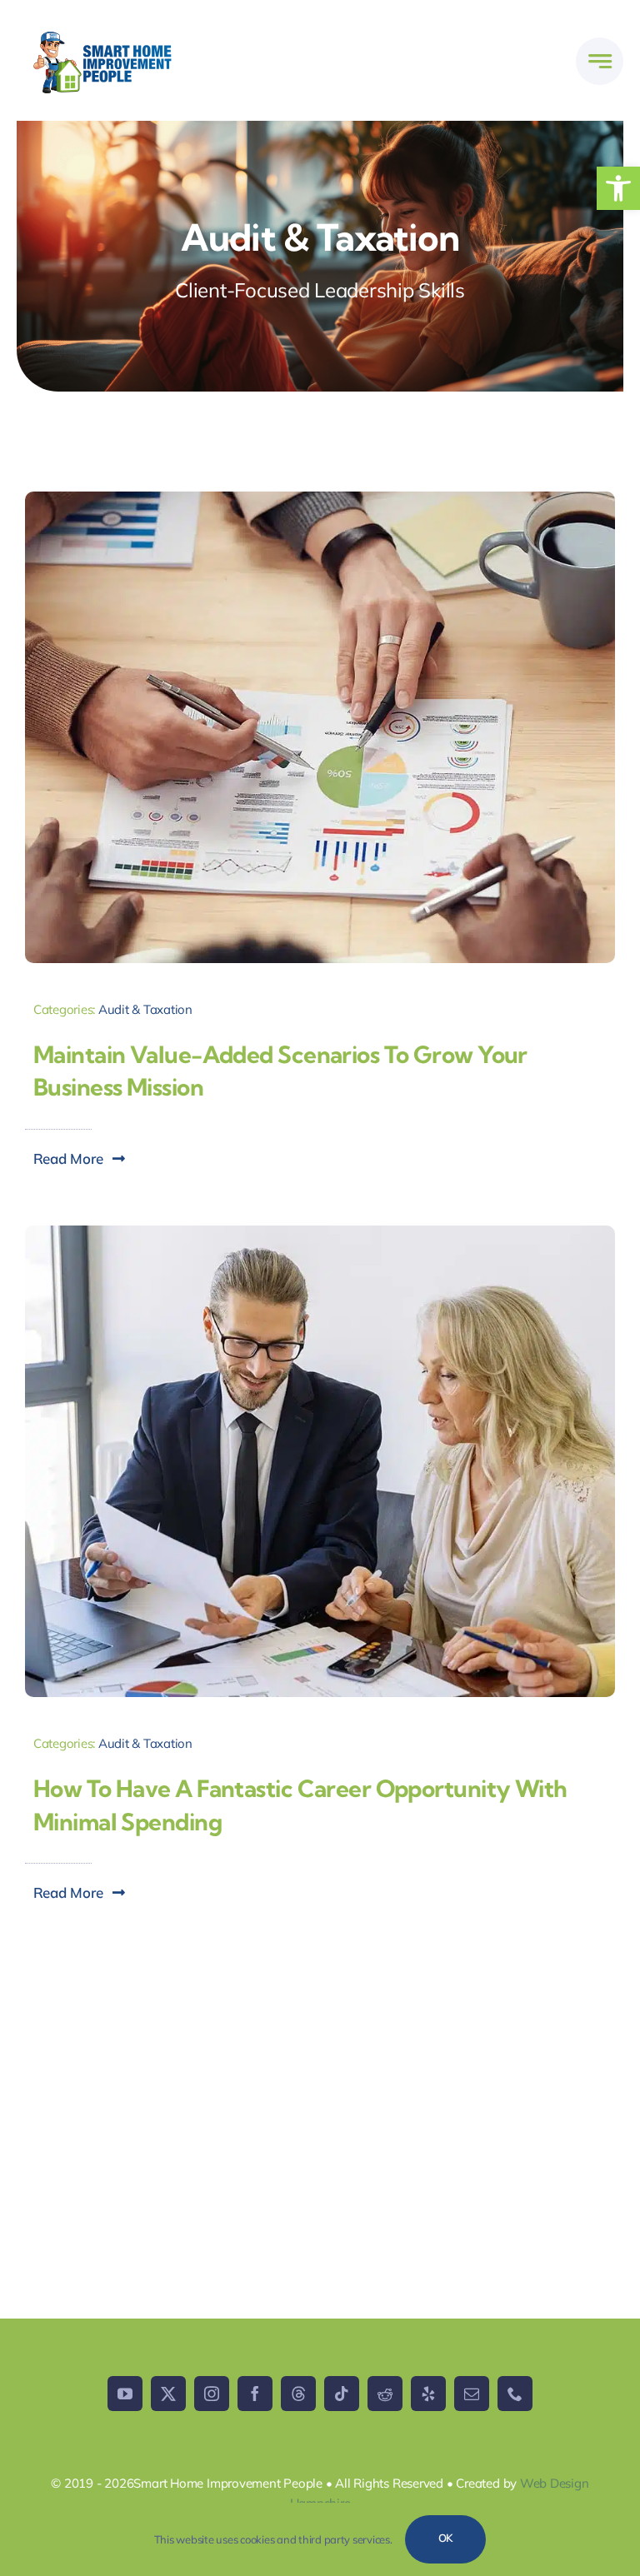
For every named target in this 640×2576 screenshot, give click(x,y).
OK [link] (446, 2538)
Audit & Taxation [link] (145, 1009)
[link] (618, 188)
